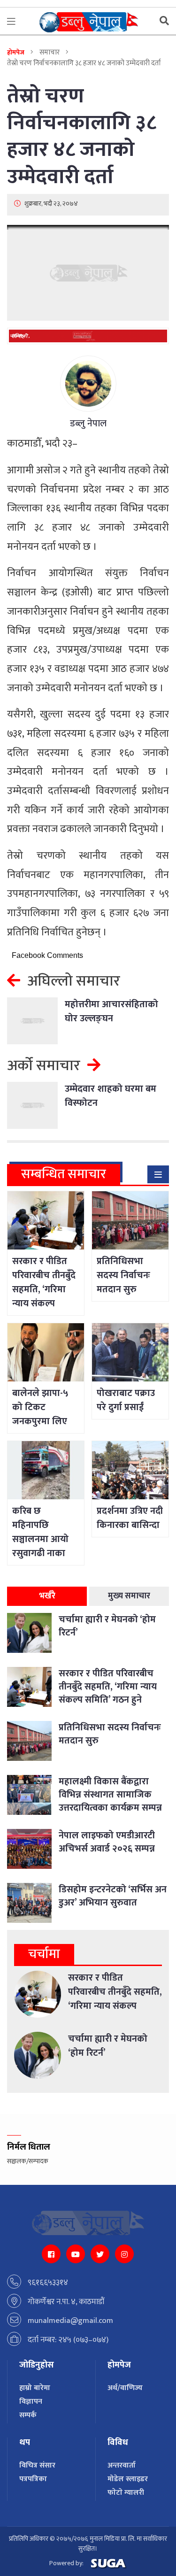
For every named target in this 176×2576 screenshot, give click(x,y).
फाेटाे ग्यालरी (126, 2493)
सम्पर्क (28, 2415)
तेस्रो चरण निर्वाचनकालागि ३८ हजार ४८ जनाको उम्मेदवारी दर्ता (82, 136)
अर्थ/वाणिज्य (125, 2388)
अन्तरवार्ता (122, 2465)
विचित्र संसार (37, 2465)
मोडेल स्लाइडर (128, 2479)
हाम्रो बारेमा (35, 2388)
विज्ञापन (31, 2402)
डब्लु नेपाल (88, 424)
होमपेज (16, 52)
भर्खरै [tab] (47, 1596)
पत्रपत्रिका (33, 2479)
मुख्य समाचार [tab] (129, 1596)
